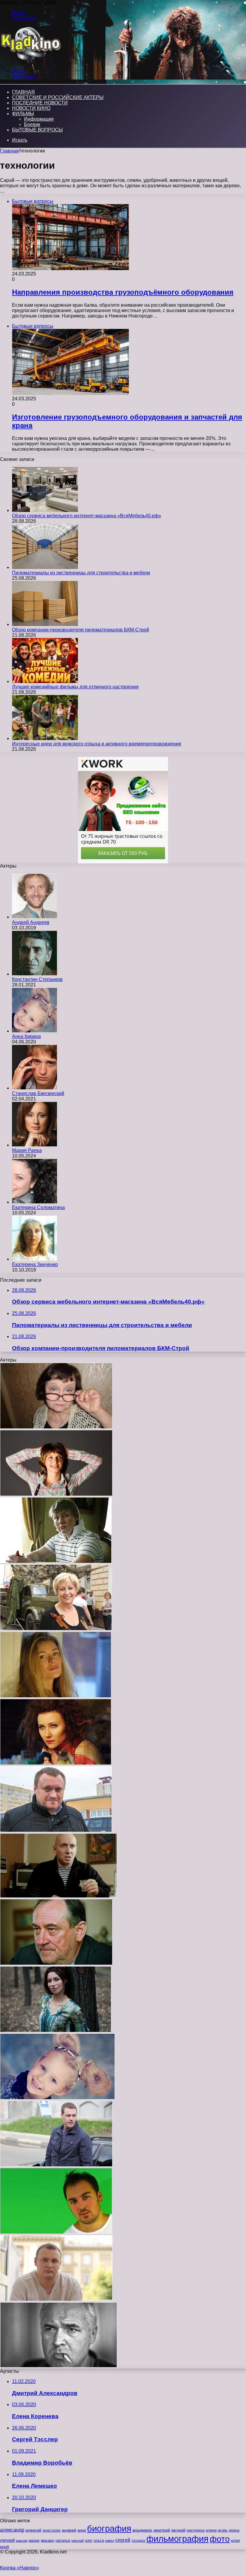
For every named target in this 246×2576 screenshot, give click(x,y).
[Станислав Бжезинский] (34, 1088)
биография (109, 2528)
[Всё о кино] (30, 61)
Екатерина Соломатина (38, 1207)
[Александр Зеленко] (56, 2299)
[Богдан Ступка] (56, 1963)
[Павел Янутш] (58, 1896)
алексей (33, 2530)
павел (109, 2541)
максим (22, 2541)
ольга (99, 2540)
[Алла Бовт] (56, 1763)
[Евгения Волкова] (56, 1494)
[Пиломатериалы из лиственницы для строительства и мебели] (45, 567)
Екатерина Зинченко (35, 1264)
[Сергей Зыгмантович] (56, 1830)
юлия (235, 2540)
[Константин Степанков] (34, 974)
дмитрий (162, 2530)
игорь (223, 2530)
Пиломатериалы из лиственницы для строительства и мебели (81, 573)
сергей (123, 2540)
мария (34, 2541)
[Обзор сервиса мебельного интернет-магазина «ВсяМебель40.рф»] (45, 510)
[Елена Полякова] (56, 2031)
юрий (4, 2547)
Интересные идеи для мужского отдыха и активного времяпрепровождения (97, 744)
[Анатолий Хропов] (58, 2366)
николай (78, 2541)
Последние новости (40, 103)
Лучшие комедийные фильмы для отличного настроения (75, 687)
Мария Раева (27, 1150)
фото (220, 2539)
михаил (48, 2541)
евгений (178, 2530)
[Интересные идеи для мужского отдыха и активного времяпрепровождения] (45, 738)
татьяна (138, 2541)
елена (211, 2530)
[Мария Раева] (34, 1145)
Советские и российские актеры (58, 97)
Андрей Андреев (31, 922)
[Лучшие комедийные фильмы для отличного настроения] (45, 681)
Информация (39, 119)
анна (82, 2530)
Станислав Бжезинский (38, 1093)
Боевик (32, 124)
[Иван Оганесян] (56, 2165)
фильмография (177, 2539)
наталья (63, 2540)
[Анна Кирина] (34, 1031)
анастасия (52, 2530)
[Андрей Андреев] (34, 917)
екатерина (196, 2530)
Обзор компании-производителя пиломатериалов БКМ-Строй (81, 630)
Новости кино (31, 108)
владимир (142, 2530)
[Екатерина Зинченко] (34, 1259)
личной (7, 2540)
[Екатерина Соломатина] (34, 1202)
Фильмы (23, 114)
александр (12, 2530)
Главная (9, 151)
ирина (234, 2530)
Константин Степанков (37, 979)
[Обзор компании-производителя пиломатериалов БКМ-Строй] (45, 624)
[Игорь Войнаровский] (56, 2232)
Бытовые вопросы (37, 130)
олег (89, 2541)
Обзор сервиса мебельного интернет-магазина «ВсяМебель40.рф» (87, 516)
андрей (69, 2530)
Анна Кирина (26, 1036)
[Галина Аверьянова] (56, 1427)
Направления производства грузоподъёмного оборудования (123, 292)
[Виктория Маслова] (56, 1696)
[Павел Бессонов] (56, 1562)
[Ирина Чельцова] (56, 1629)
